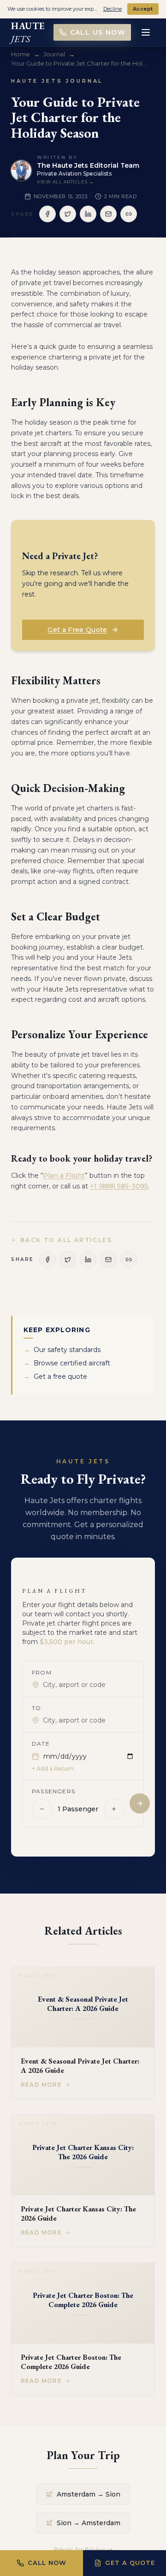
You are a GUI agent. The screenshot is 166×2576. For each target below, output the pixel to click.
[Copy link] (129, 214)
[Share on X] (68, 214)
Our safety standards (62, 1350)
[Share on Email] (108, 214)
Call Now (47, 2563)
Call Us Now (98, 32)
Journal (54, 54)
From (42, 1672)
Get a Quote (130, 2563)
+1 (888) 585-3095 (119, 1186)
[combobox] (89, 1685)
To (36, 1708)
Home (21, 54)
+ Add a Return (53, 1769)
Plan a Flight (64, 1175)
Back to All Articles (66, 1240)
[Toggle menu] (146, 32)
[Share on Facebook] (47, 214)
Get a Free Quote (77, 630)
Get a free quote (55, 1376)
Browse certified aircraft (67, 1363)
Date (41, 1744)
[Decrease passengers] (42, 1809)
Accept (143, 9)
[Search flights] (140, 1803)
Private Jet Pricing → (83, 2549)
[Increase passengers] (114, 1809)
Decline (113, 9)
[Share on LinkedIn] (88, 214)
